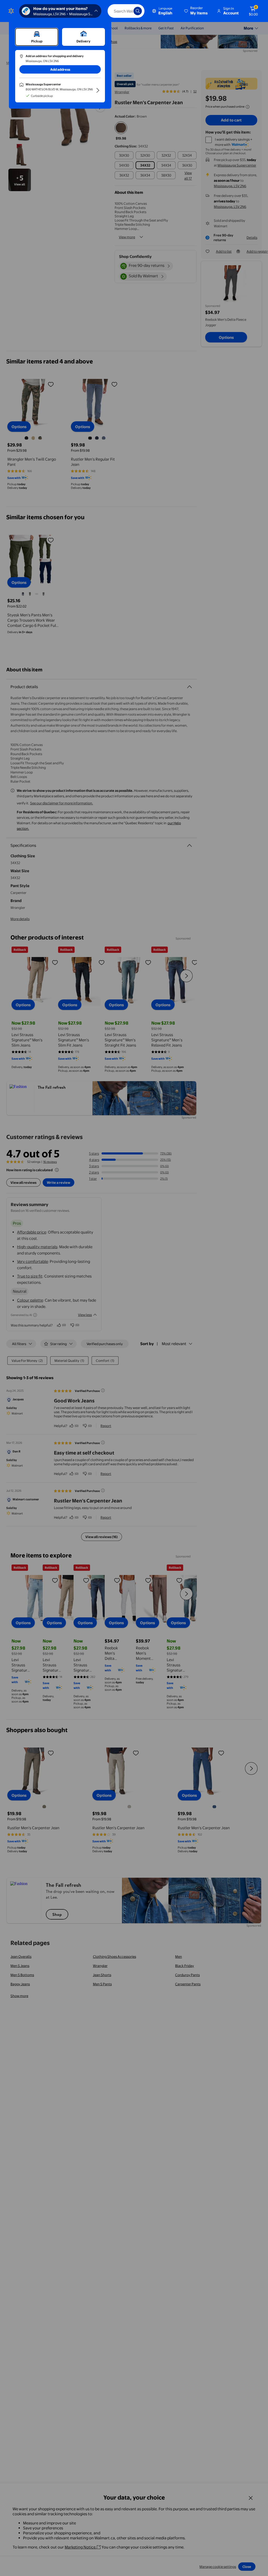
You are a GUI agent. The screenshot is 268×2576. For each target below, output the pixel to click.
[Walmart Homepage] (11, 11)
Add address (60, 69)
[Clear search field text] (126, 11)
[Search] (138, 11)
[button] (196, 11)
